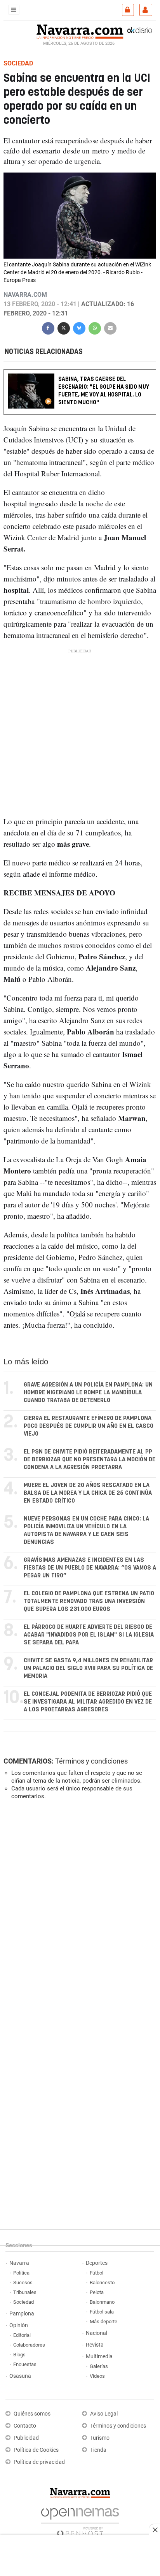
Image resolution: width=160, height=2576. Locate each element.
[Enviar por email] (110, 327)
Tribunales (25, 2292)
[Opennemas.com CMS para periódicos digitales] (80, 2520)
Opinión (19, 2325)
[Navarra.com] (80, 31)
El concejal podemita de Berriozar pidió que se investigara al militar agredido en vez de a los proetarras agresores (88, 1702)
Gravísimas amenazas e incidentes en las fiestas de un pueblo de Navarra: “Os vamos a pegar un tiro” (90, 1568)
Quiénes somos (32, 2414)
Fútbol (97, 2273)
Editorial (22, 2335)
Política (21, 2273)
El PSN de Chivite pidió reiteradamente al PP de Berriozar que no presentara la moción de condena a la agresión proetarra (90, 1460)
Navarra (19, 2263)
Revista (95, 2345)
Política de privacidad (39, 2462)
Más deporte (103, 2321)
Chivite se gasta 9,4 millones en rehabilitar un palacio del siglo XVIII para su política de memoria (88, 1668)
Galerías (99, 2366)
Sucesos (23, 2283)
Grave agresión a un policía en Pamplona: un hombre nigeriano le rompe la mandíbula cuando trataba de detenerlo (88, 1393)
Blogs (19, 2355)
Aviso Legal (104, 2414)
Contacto (25, 2426)
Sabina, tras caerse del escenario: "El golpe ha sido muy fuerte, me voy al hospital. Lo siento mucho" (104, 391)
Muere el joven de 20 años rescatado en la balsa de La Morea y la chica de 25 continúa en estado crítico (88, 1493)
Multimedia (99, 2357)
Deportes (97, 2263)
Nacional (97, 2333)
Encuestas (25, 2364)
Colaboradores (29, 2345)
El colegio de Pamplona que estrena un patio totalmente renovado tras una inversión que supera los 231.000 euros (89, 1601)
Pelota (97, 2292)
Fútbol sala (102, 2312)
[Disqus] (78, 1913)
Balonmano (102, 2302)
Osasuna (20, 2376)
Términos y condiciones (91, 1761)
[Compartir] (48, 327)
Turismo (100, 2438)
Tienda (98, 2450)
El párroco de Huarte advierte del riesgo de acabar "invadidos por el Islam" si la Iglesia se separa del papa (89, 1635)
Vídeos (97, 2376)
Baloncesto (102, 2283)
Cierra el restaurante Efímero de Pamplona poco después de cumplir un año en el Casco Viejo (89, 1426)
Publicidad (26, 2438)
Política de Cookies (36, 2450)
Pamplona (22, 2314)
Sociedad (23, 2302)
